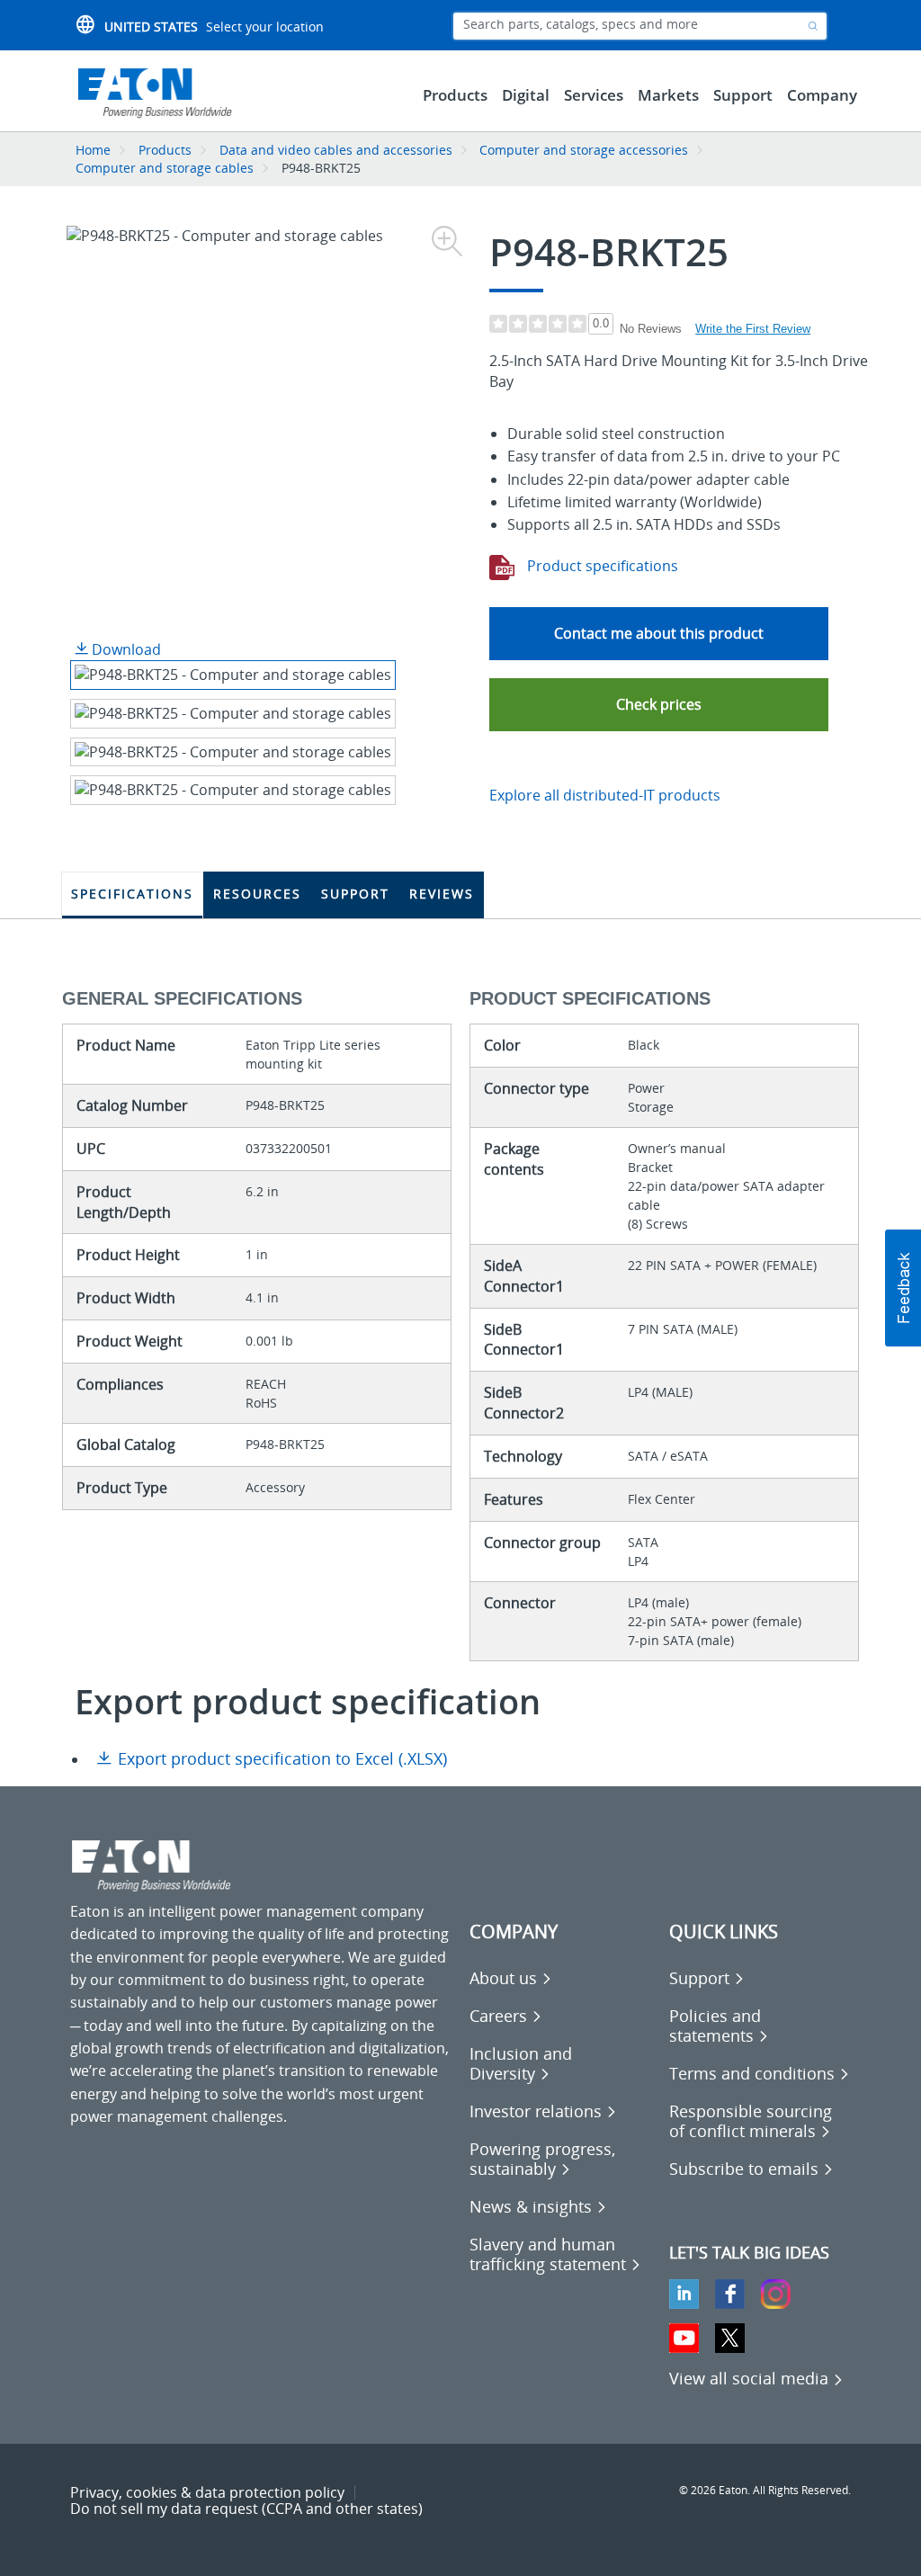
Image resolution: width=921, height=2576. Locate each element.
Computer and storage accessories (584, 150)
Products (165, 150)
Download (125, 649)
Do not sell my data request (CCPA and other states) (246, 2509)
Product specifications (601, 566)
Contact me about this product (659, 633)
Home (93, 150)
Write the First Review (753, 329)
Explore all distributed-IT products (605, 795)
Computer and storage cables (165, 168)
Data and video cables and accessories (338, 150)
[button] (659, 705)
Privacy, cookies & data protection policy (207, 2492)
